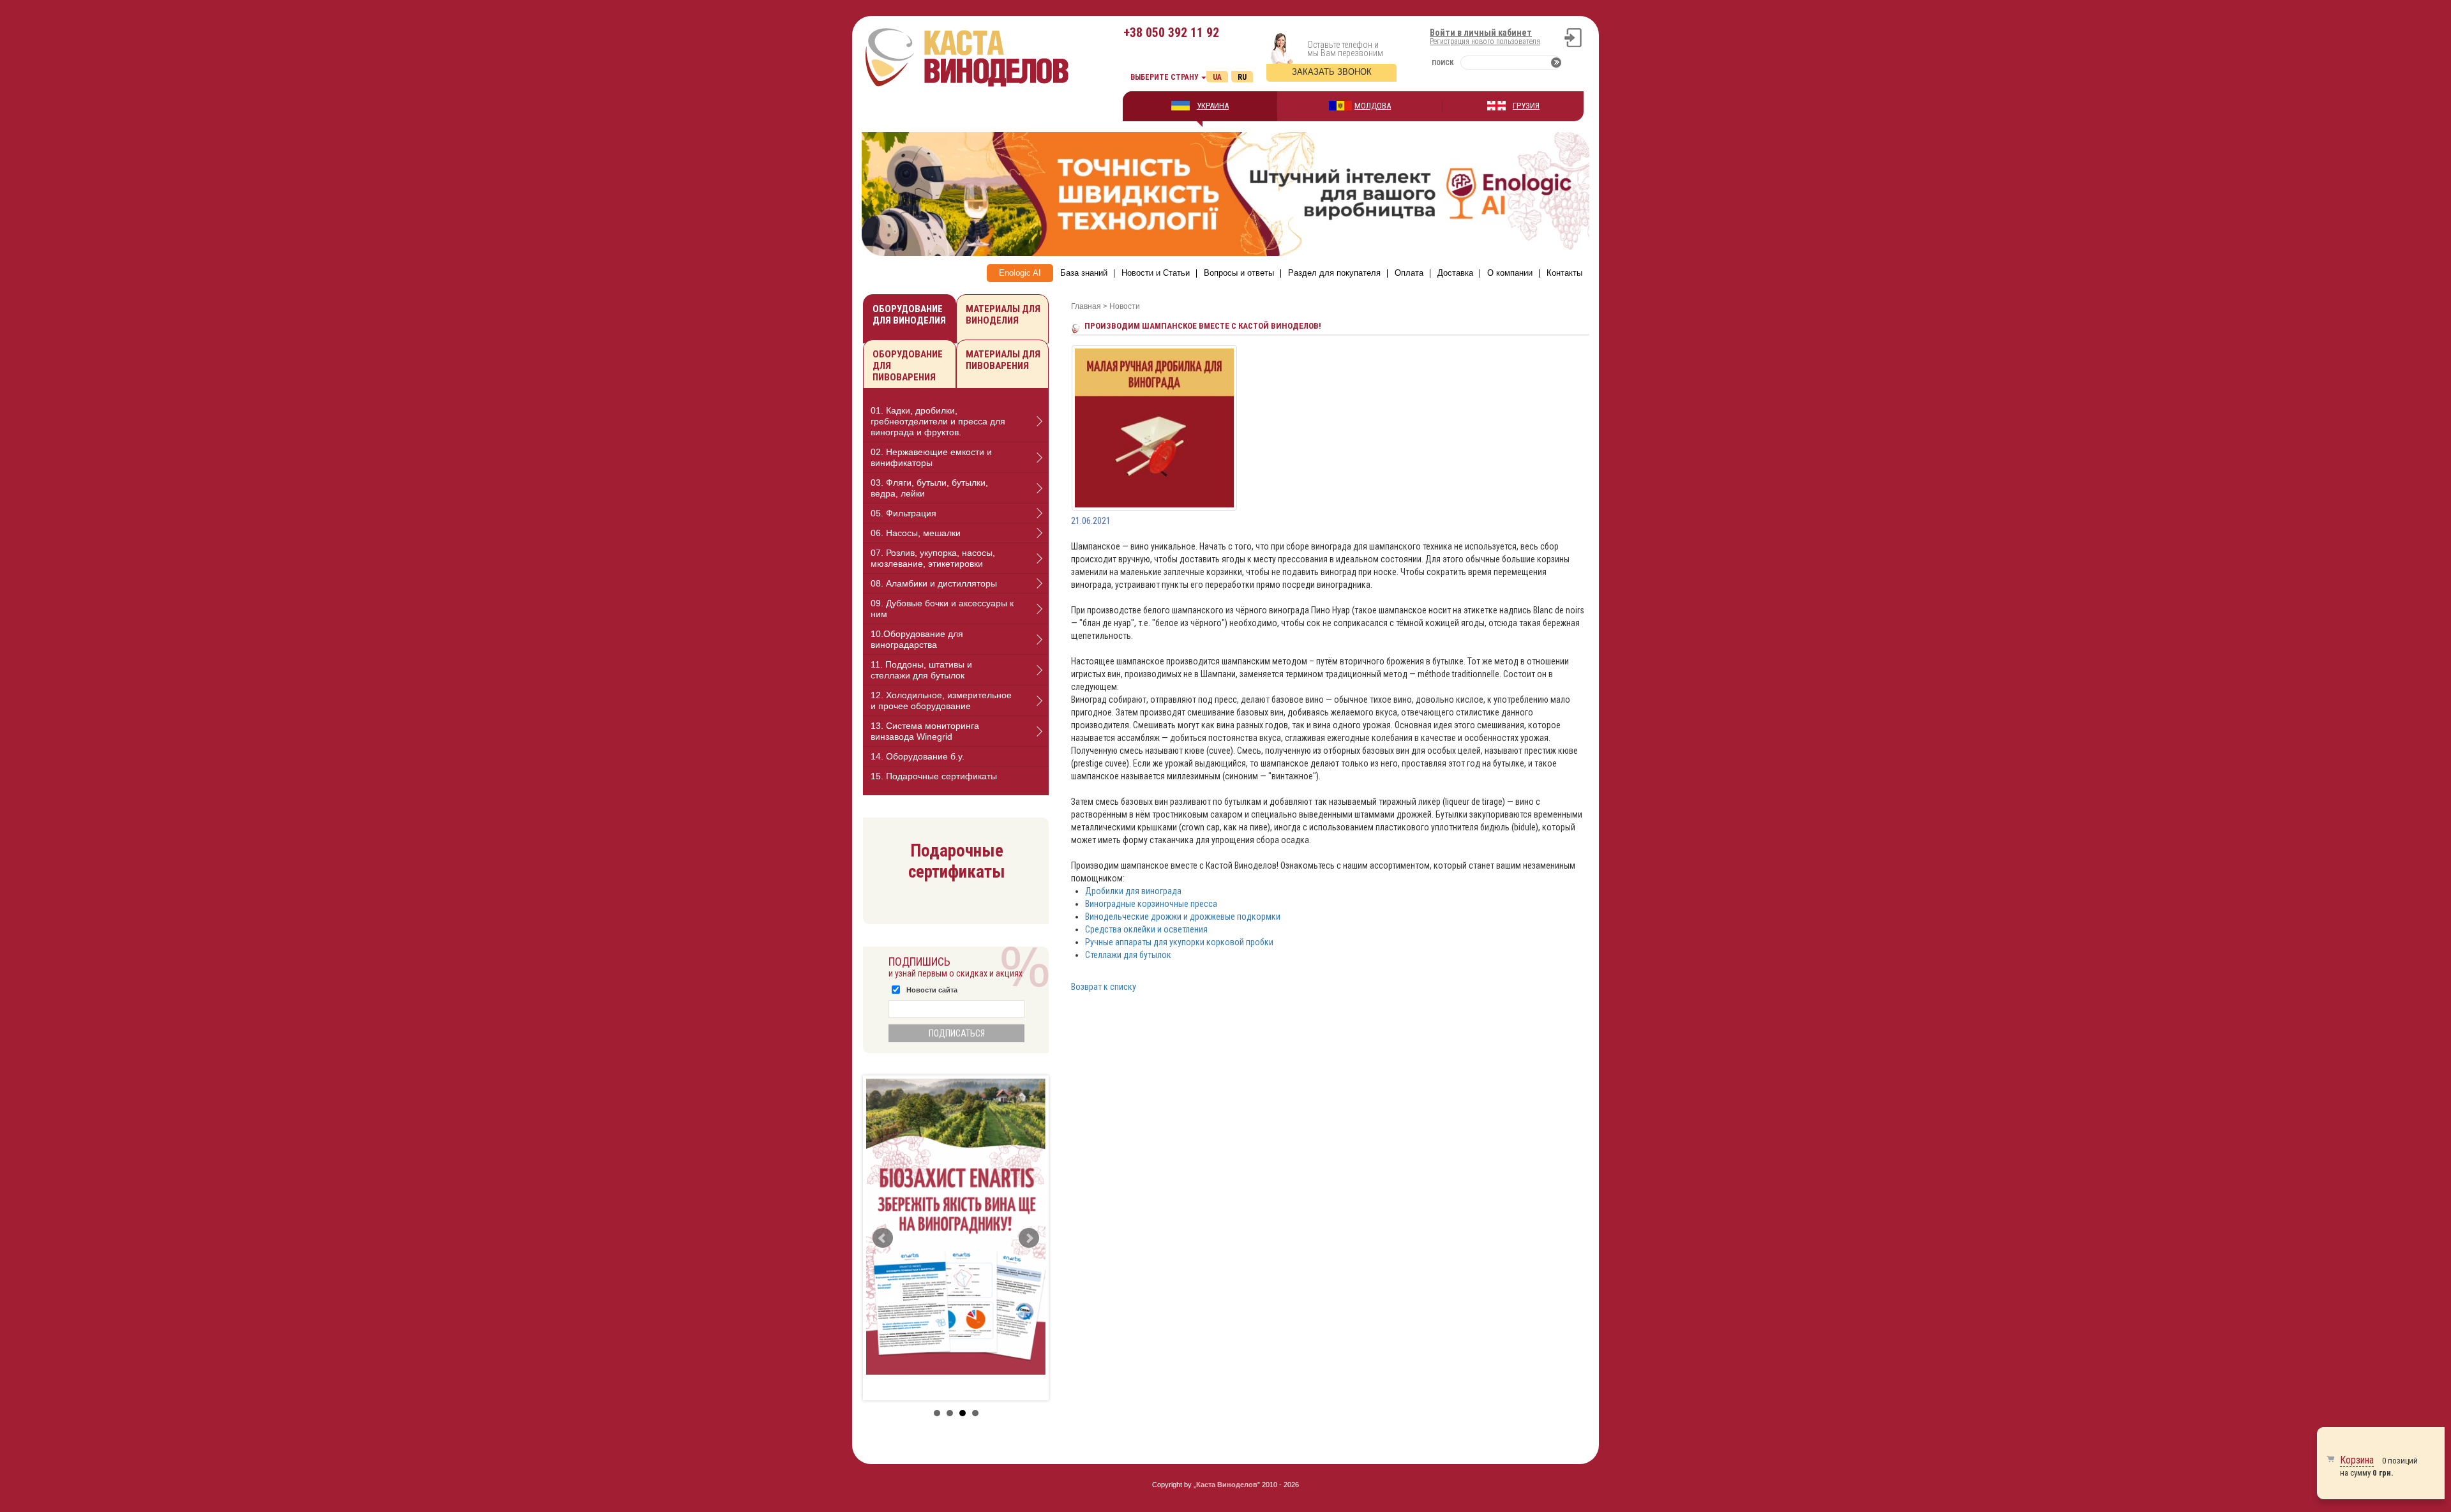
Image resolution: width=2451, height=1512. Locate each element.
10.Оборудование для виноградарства (917, 639)
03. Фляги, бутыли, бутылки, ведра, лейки (929, 488)
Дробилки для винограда (1133, 891)
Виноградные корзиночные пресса (1151, 904)
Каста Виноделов (1227, 1485)
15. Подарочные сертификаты (934, 776)
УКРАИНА (1213, 106)
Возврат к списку (1104, 987)
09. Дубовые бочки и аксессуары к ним (942, 609)
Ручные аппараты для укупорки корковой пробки (1179, 942)
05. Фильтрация (903, 513)
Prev (883, 1238)
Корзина (2357, 1460)
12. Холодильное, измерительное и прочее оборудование (941, 700)
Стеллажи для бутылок (1128, 955)
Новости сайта (932, 990)
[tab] (956, 422)
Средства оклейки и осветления (1146, 929)
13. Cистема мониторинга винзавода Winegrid (925, 731)
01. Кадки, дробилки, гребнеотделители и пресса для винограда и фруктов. (938, 421)
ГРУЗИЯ (1526, 106)
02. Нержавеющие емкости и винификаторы (931, 457)
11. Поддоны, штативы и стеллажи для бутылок (921, 670)
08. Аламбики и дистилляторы (934, 583)
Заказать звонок (1332, 72)
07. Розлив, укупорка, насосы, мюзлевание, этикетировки (933, 558)
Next (1029, 1238)
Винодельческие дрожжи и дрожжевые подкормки (1183, 917)
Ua (1217, 77)
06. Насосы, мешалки (916, 533)
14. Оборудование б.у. (918, 756)
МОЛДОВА (1373, 106)
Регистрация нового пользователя (1485, 41)
